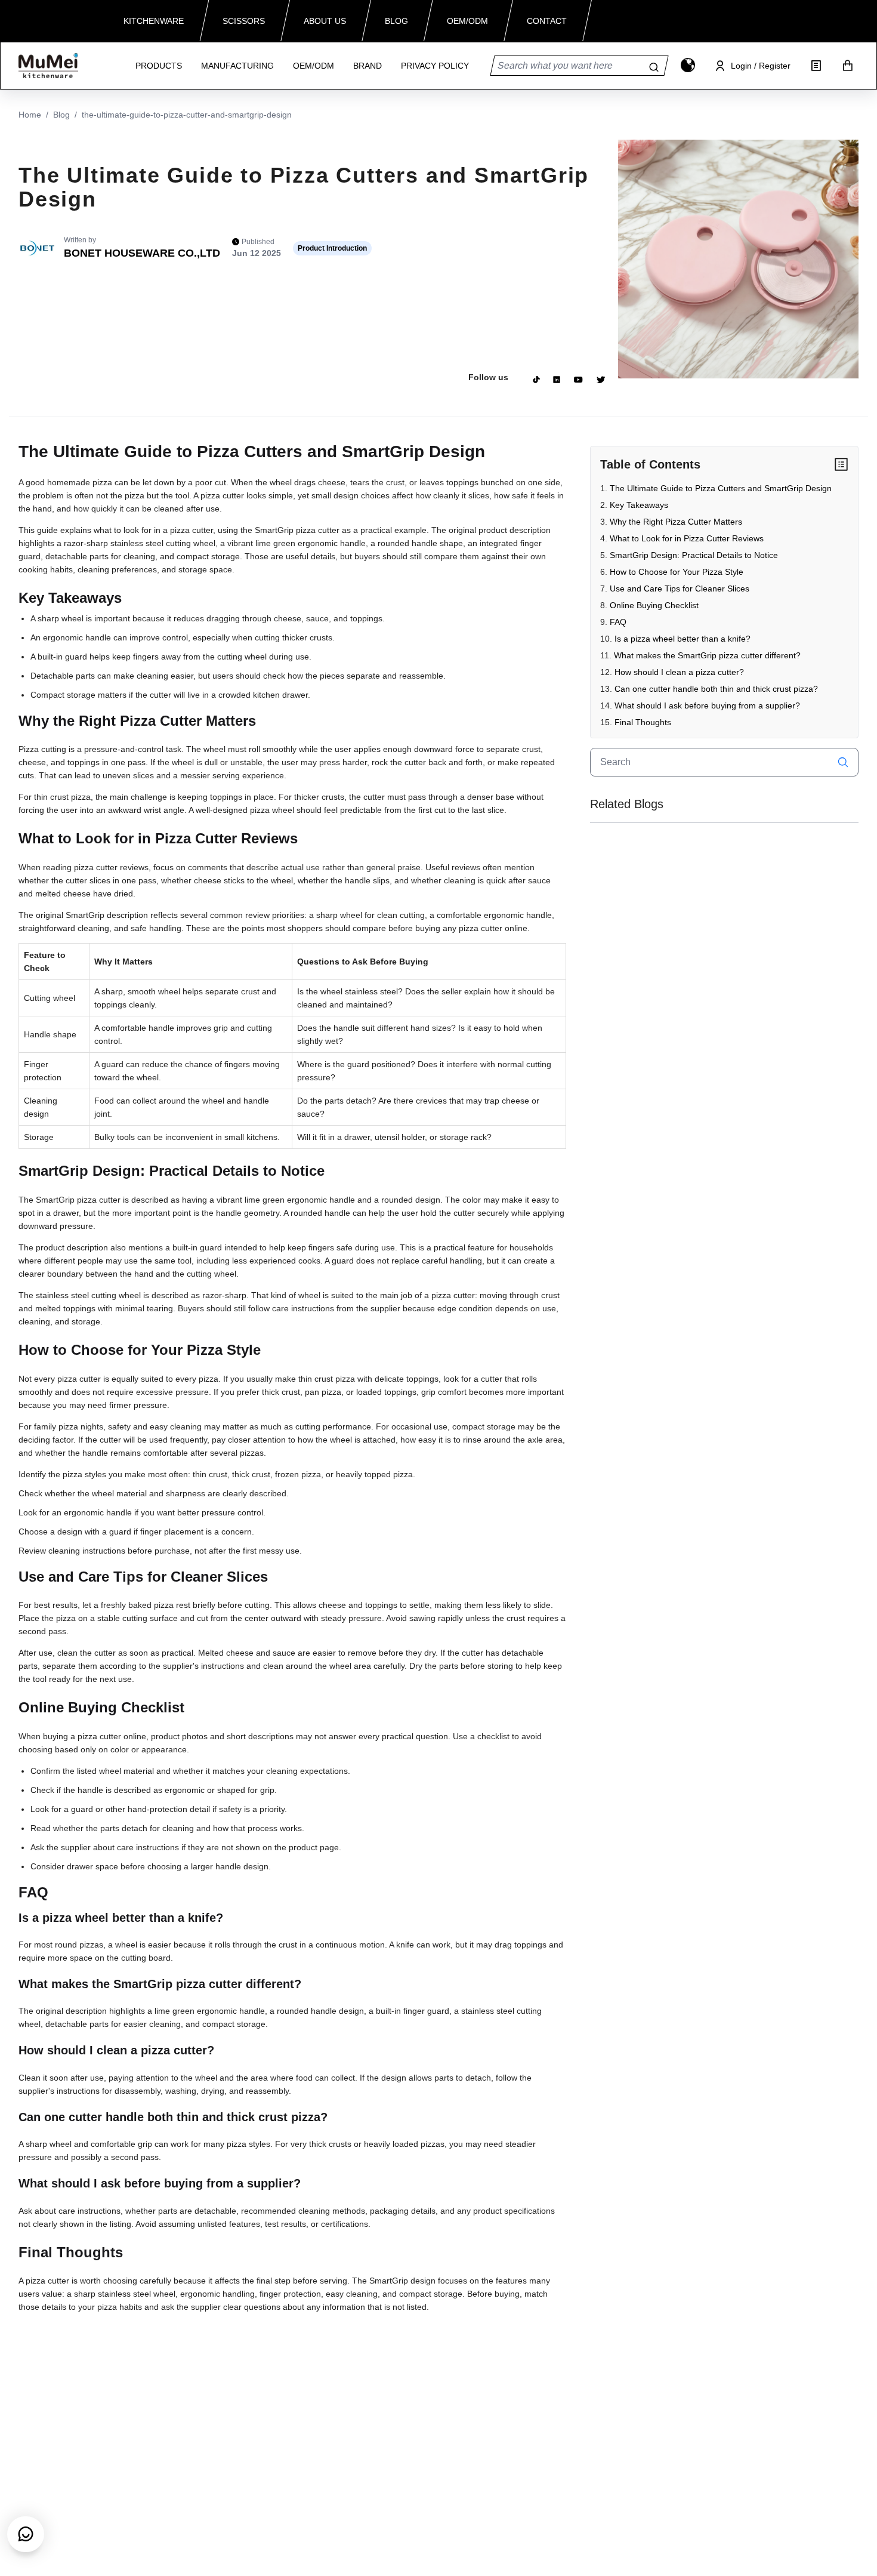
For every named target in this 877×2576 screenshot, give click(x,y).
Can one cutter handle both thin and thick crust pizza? (716, 689)
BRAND (368, 66)
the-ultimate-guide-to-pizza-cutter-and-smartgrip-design (187, 115)
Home (30, 115)
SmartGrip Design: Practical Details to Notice (694, 555)
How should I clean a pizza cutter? (679, 672)
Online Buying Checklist (654, 605)
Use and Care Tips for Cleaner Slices (680, 588)
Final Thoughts (643, 722)
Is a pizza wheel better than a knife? (683, 639)
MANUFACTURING (237, 66)
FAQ (618, 622)
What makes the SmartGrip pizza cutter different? (707, 655)
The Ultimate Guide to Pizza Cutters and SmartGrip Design (721, 488)
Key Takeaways (639, 505)
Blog (61, 115)
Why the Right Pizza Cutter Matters (676, 522)
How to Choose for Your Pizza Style (677, 572)
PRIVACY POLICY (435, 66)
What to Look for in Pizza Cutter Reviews (687, 538)
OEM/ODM (314, 66)
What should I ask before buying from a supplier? (707, 705)
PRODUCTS (159, 66)
